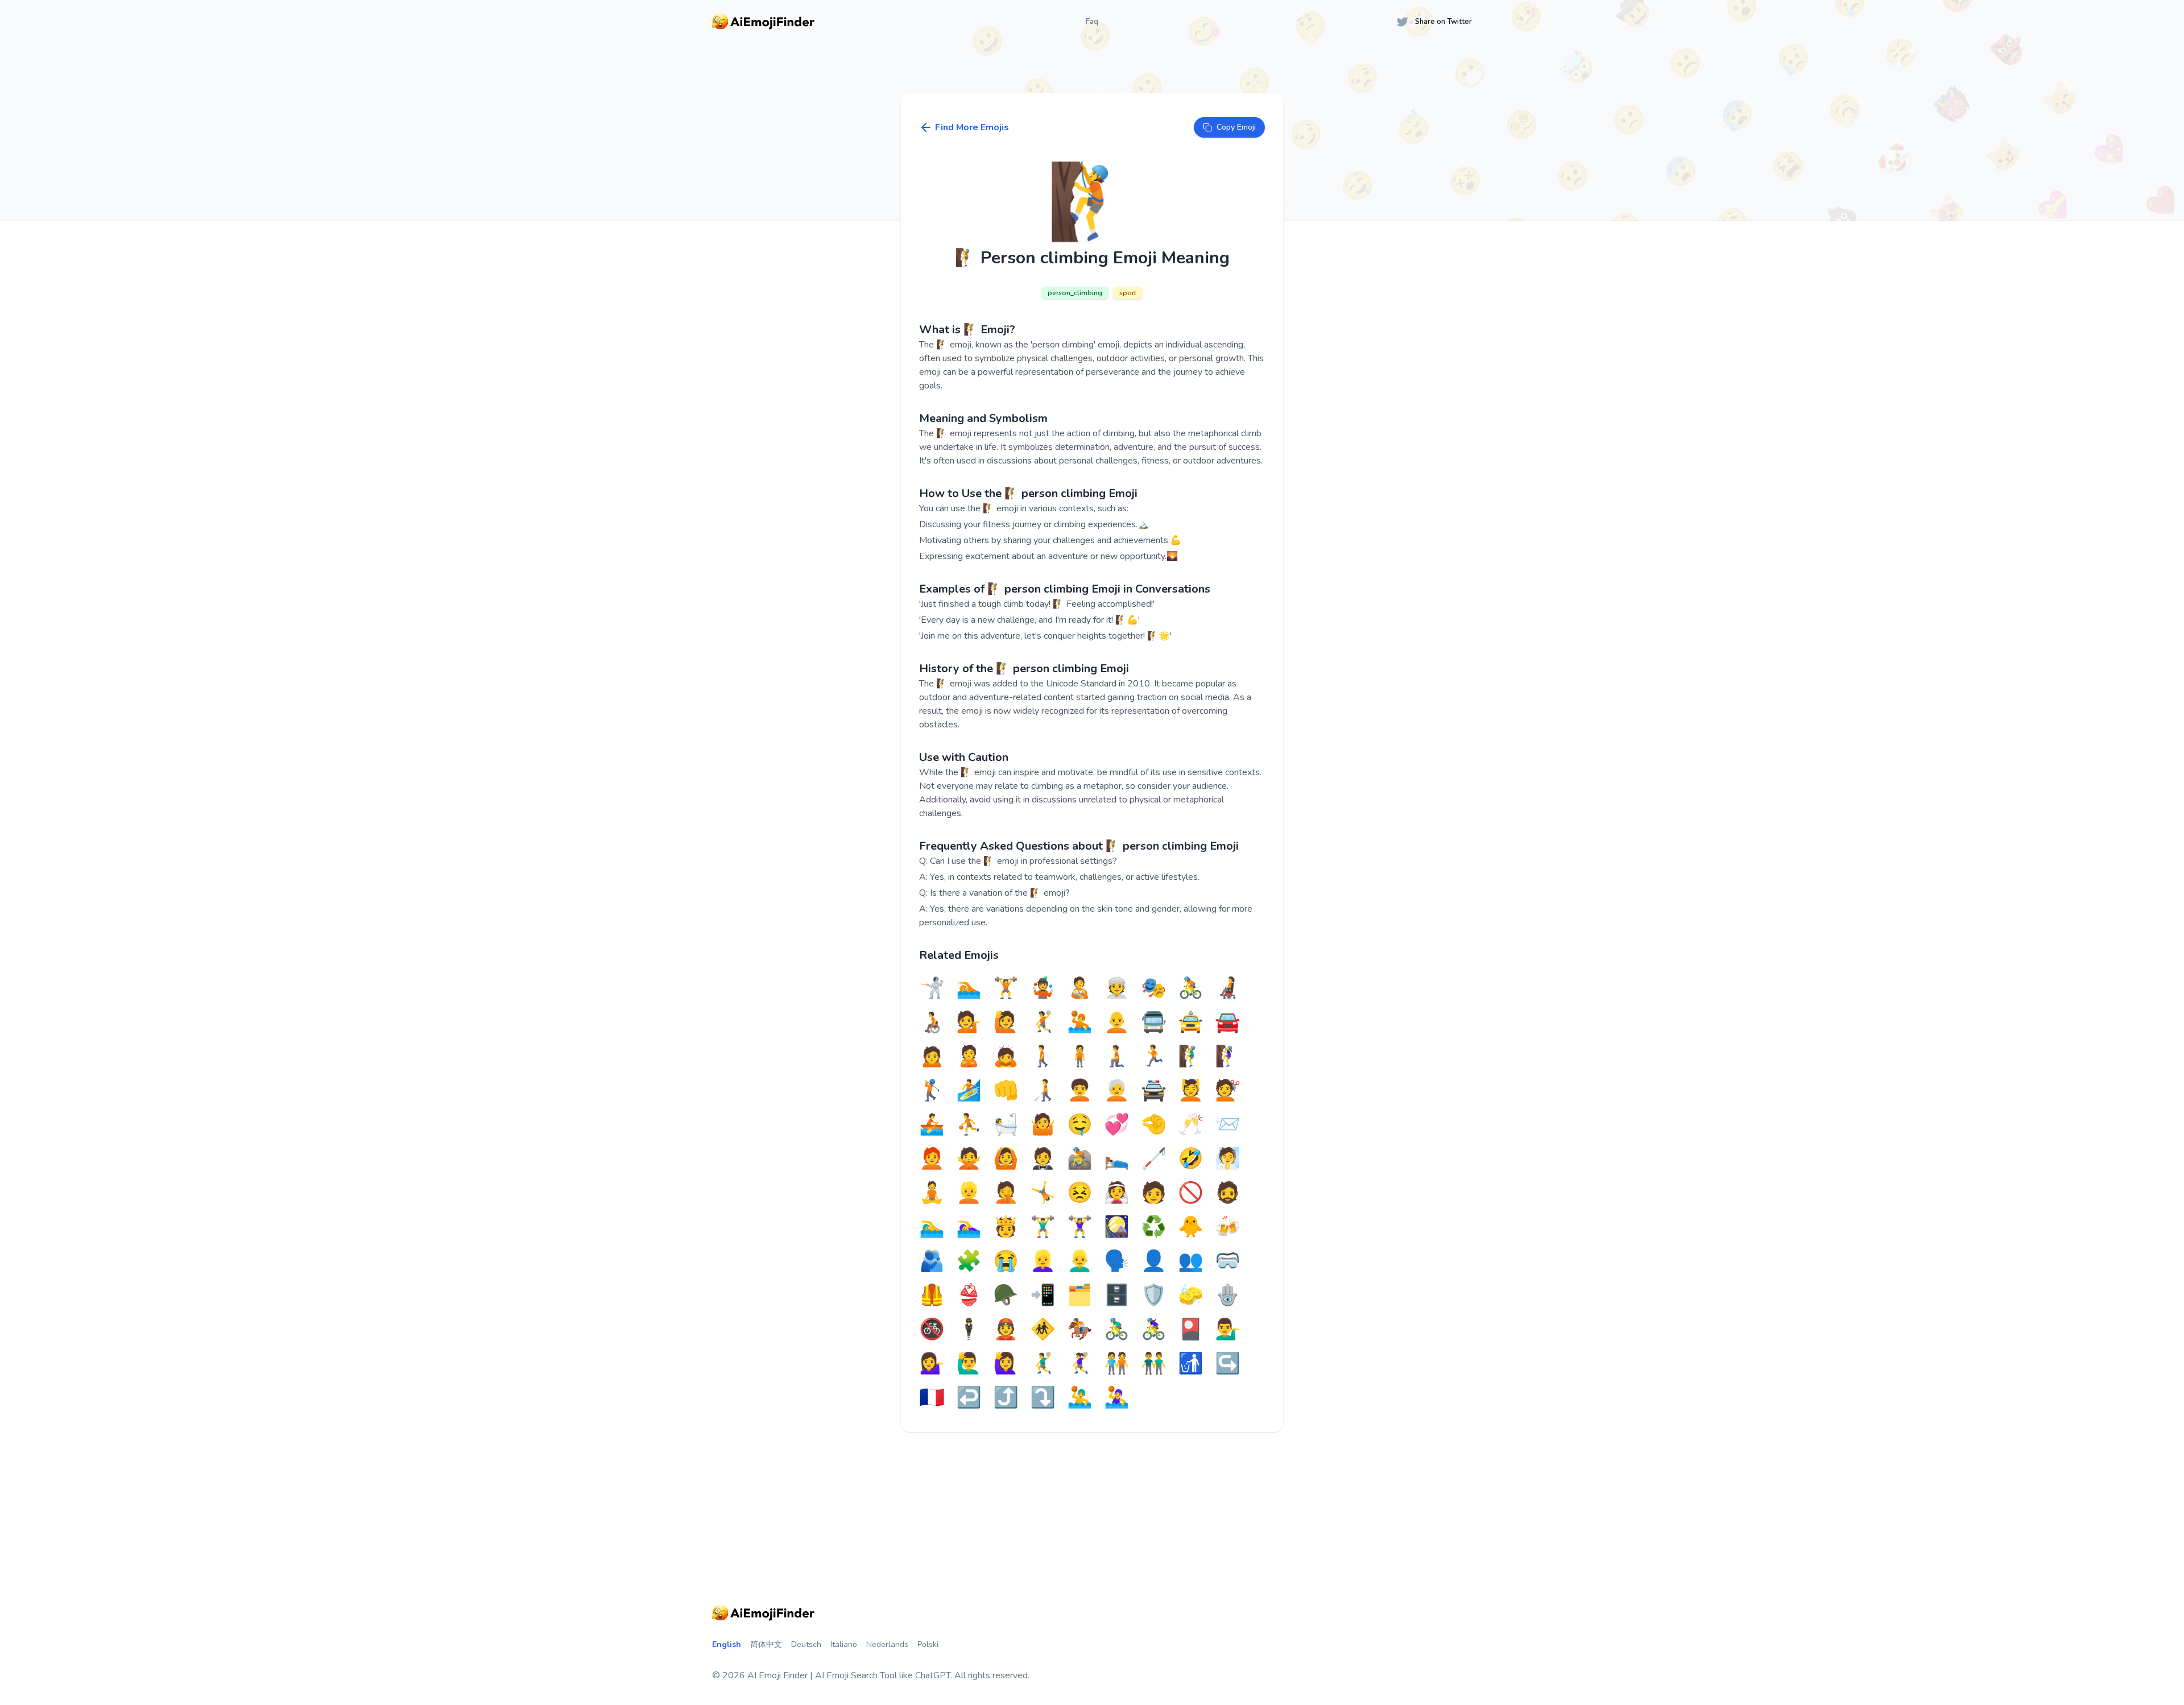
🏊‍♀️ (969, 1227)
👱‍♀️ (1043, 1261)
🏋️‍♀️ (1080, 1227)
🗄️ (1117, 1296)
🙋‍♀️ (1006, 1364)
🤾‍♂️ (1043, 1364)
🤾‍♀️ (1080, 1364)
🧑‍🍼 (1080, 988)
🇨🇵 (932, 1398)
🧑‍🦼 (1228, 988)
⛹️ (969, 1125)
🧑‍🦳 (1117, 1091)
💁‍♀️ (932, 1364)
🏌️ (932, 1091)
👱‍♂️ (1080, 1261)
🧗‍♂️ (1191, 1057)
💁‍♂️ (1228, 1330)
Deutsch (806, 1644)
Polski (928, 1644)
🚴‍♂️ (1117, 1330)
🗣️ (1117, 1261)
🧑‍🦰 (932, 1159)
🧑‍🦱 (1080, 1091)
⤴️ (1006, 1398)
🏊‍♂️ (932, 1227)
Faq (1092, 21)
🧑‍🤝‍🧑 (1117, 1364)
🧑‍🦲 (1117, 1023)
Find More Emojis (972, 127)
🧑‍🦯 (1043, 1091)
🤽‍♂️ (1080, 1398)
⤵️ (1043, 1398)
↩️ (969, 1398)
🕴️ (969, 1330)
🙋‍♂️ (969, 1364)
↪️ (1228, 1364)
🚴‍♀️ (1154, 1330)
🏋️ (1006, 988)
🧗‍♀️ (1228, 1057)
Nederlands (887, 1644)
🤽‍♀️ (1117, 1398)
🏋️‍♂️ (1043, 1227)
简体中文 (766, 1644)
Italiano (844, 1644)
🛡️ (1154, 1296)
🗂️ (1080, 1296)
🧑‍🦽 (932, 1023)
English (727, 1644)
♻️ (1154, 1227)
